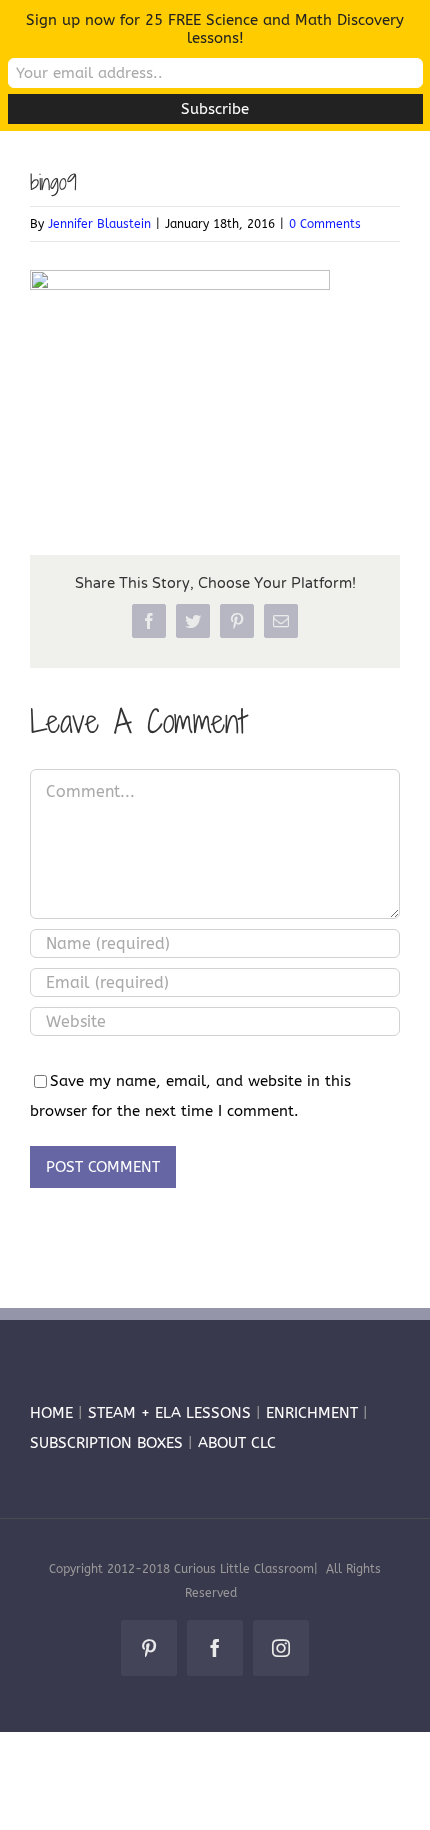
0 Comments (325, 224)
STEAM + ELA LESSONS (172, 1413)
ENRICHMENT (312, 1413)
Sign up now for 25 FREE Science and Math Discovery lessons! (215, 29)
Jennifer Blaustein (99, 224)
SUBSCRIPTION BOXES (106, 1443)
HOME (51, 1413)
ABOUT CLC (237, 1443)
